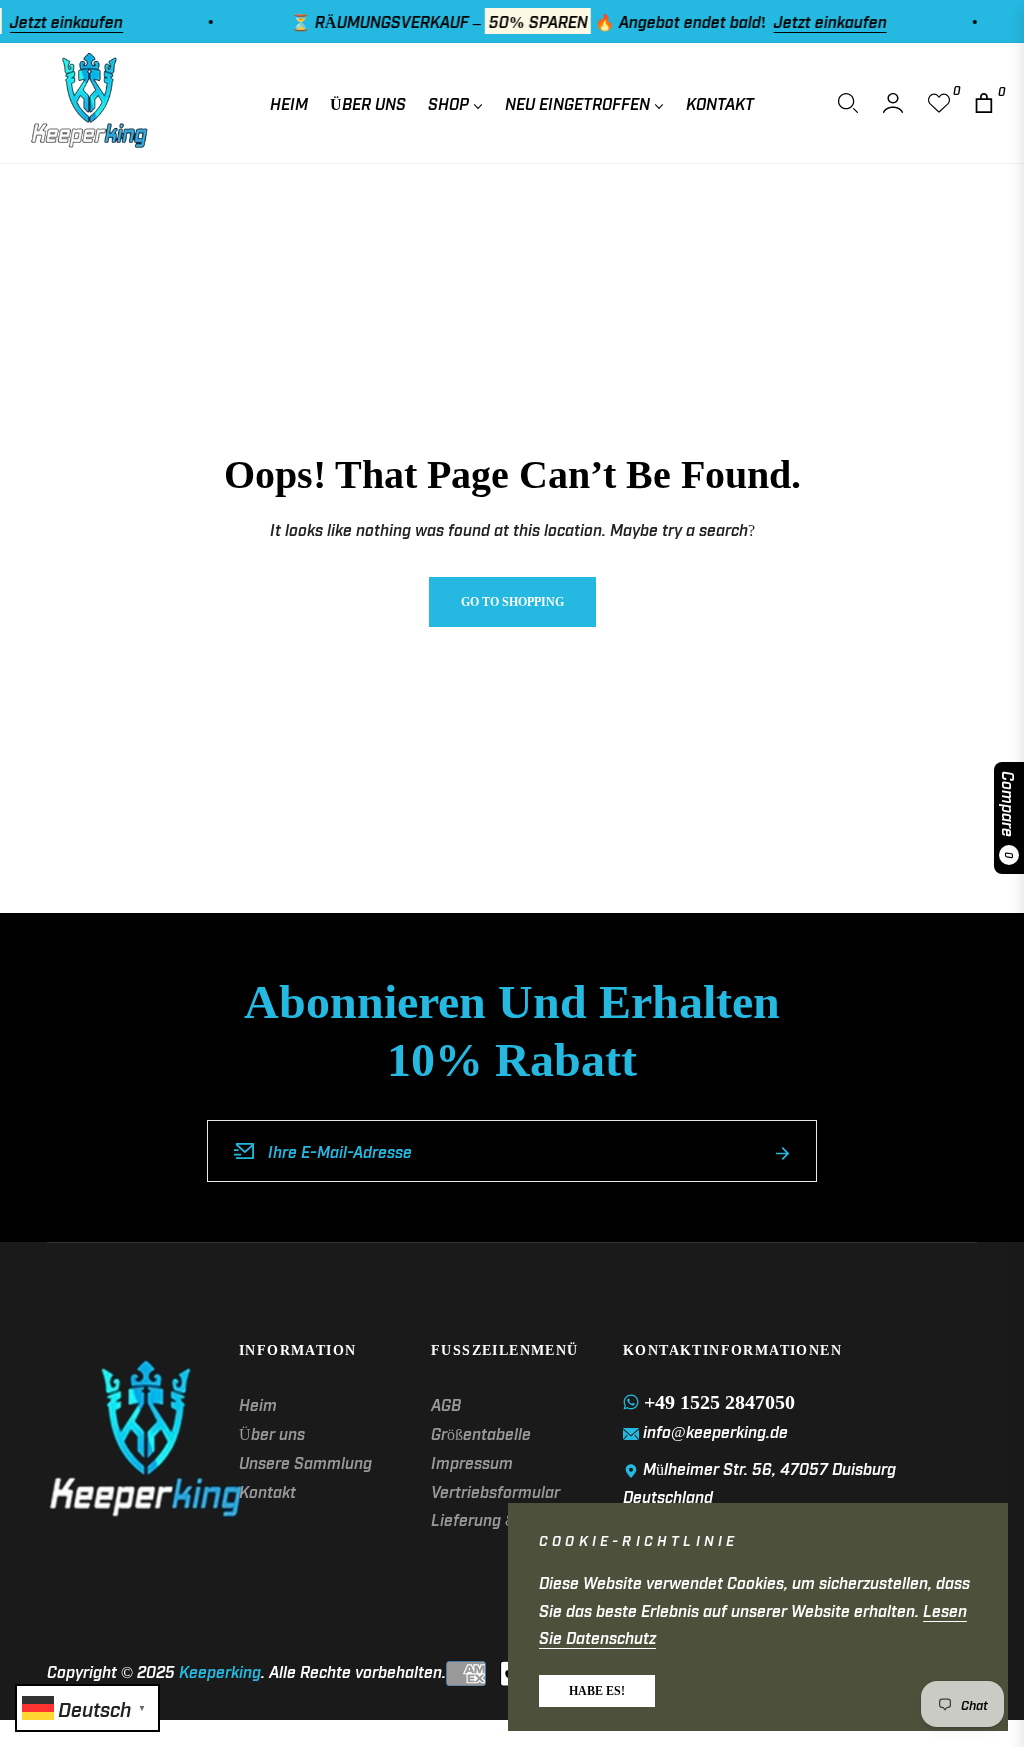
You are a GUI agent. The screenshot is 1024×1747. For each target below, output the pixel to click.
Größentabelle (481, 1433)
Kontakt (267, 1491)
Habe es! (597, 1691)
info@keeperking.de (715, 1431)
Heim (258, 1404)
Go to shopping (512, 602)
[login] (893, 103)
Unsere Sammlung (305, 1462)
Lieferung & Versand (505, 1519)
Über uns (272, 1433)
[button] (848, 103)
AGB (446, 1404)
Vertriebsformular (495, 1491)
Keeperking (220, 1671)
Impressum (472, 1462)
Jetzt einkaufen (807, 21)
